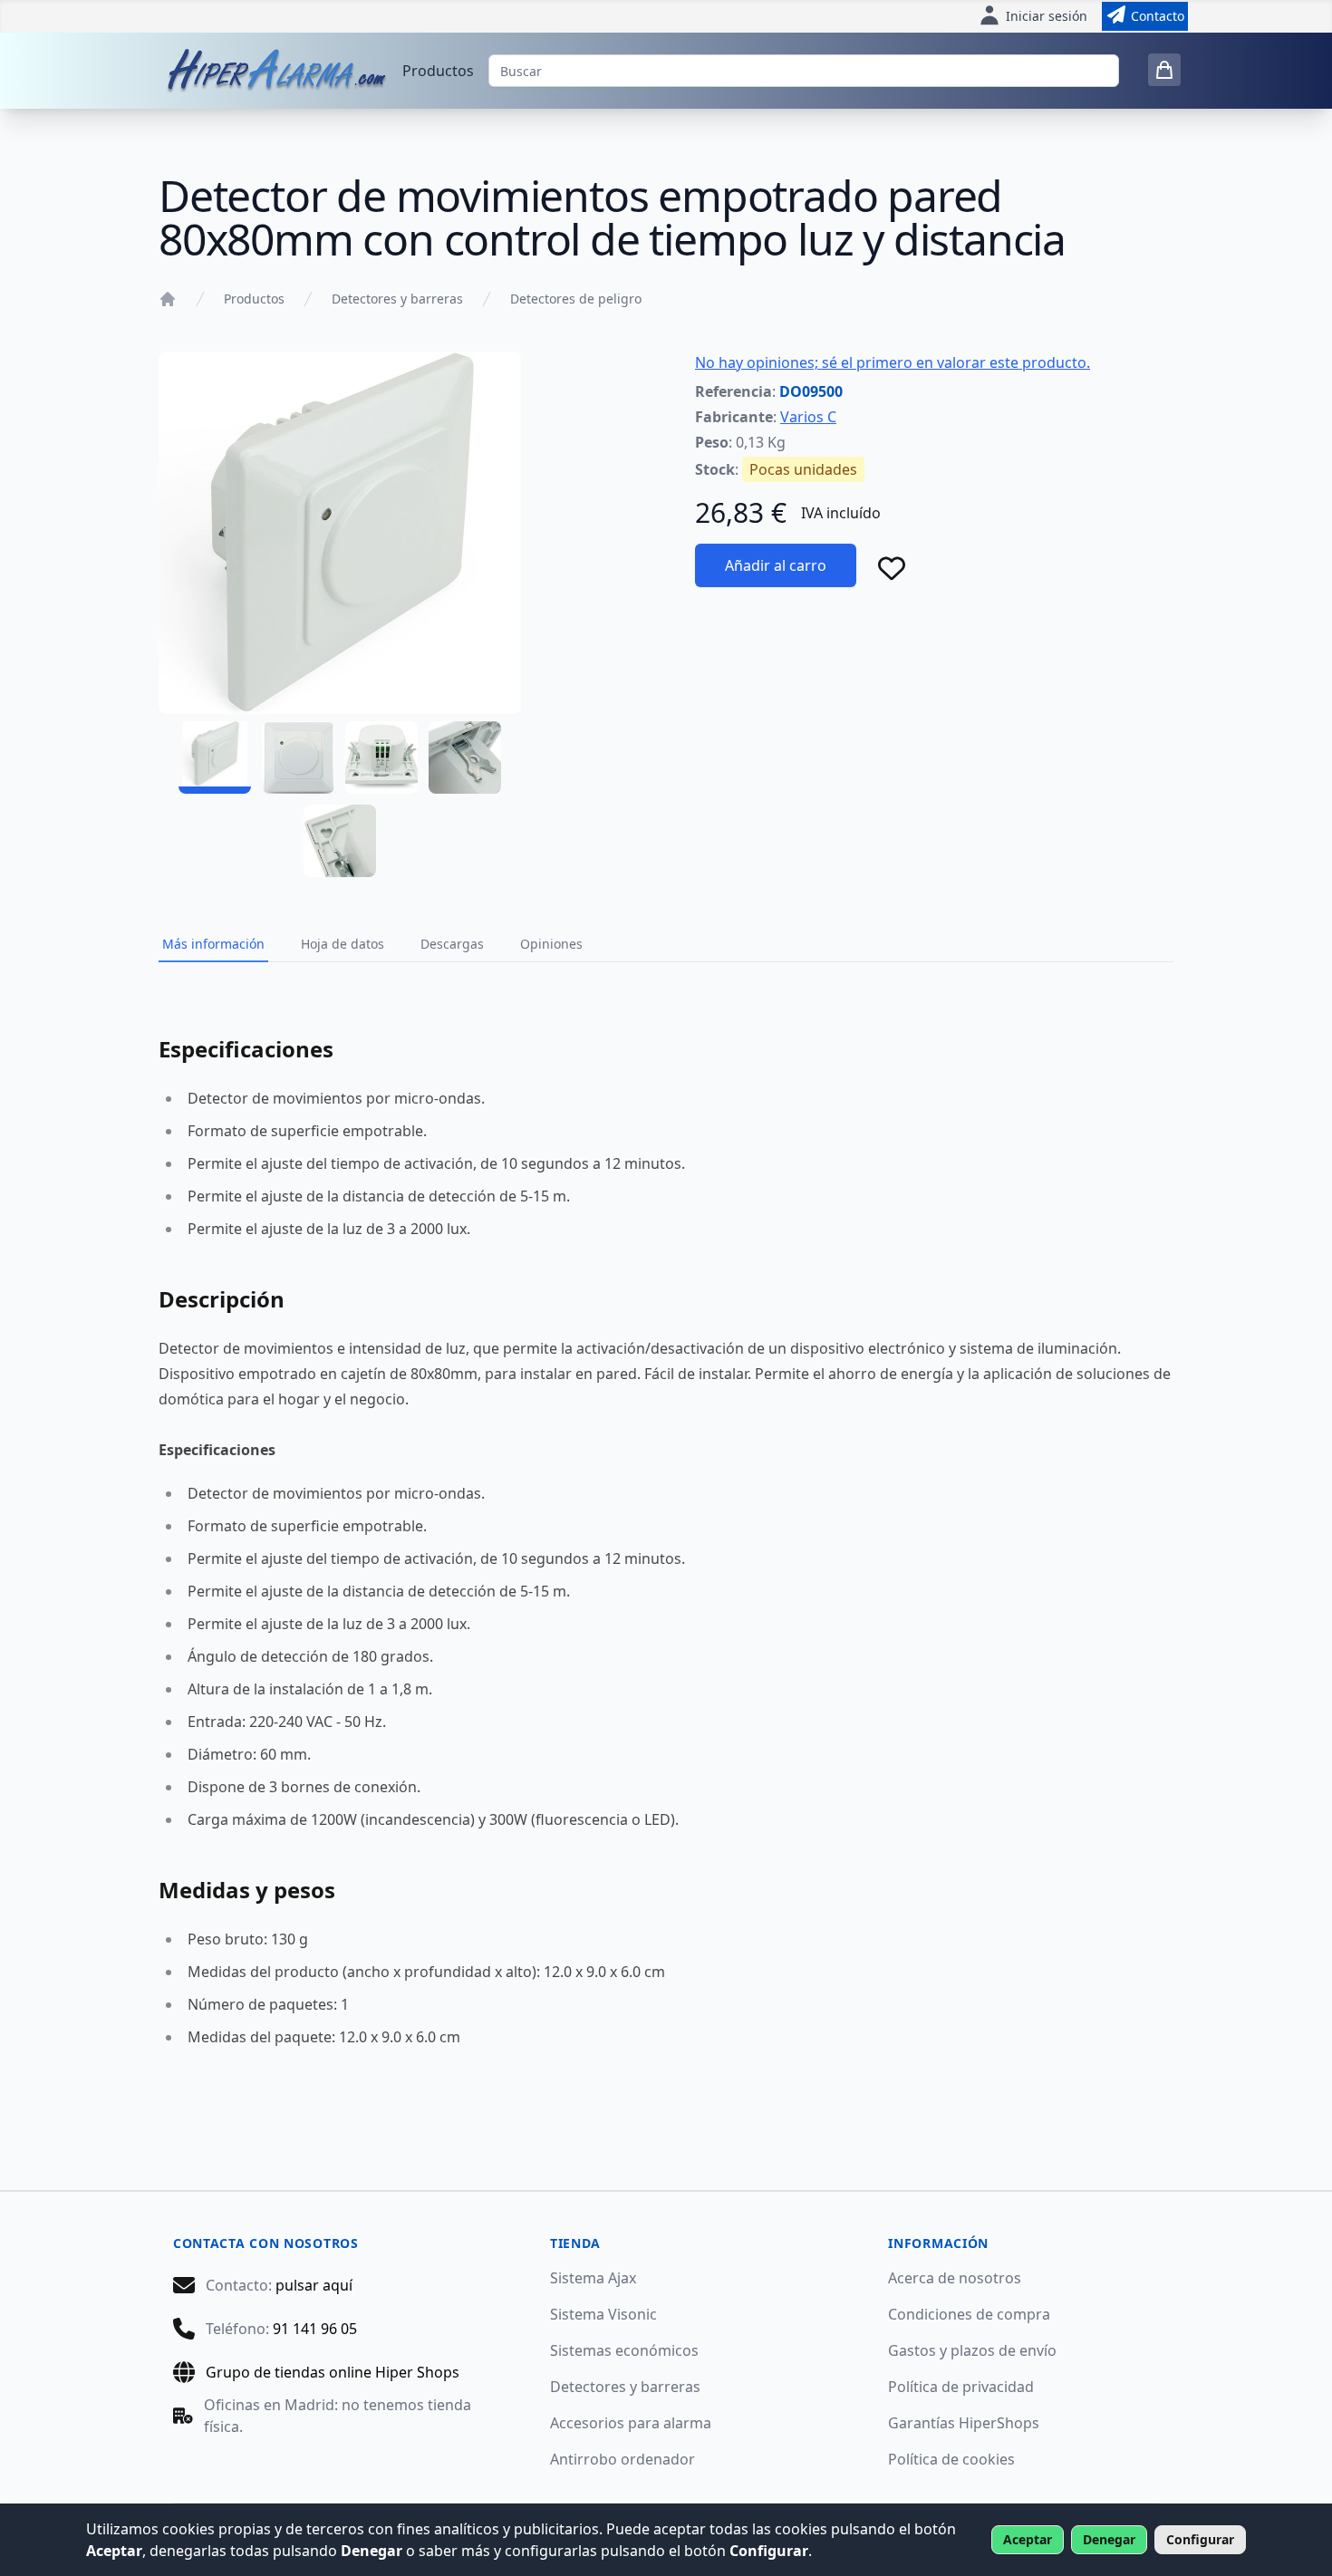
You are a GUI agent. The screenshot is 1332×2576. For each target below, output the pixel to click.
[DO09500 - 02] (298, 757)
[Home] (168, 299)
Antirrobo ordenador (623, 2459)
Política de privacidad (961, 2387)
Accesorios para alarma (631, 2423)
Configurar (1200, 2539)
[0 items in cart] (1164, 70)
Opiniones (551, 944)
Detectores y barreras (397, 299)
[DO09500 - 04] (465, 757)
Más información (213, 944)
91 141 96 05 (315, 2329)
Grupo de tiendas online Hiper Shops (333, 2372)
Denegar (1109, 2539)
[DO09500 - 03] (381, 757)
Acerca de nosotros (955, 2278)
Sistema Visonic (603, 2314)
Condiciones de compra (969, 2314)
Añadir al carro (776, 565)
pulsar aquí (314, 2285)
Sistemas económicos (624, 2350)
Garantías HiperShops (964, 2423)
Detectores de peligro (576, 299)
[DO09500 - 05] (340, 841)
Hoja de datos (343, 944)
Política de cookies (951, 2459)
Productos (438, 71)
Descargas (452, 944)
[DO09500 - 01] (215, 757)
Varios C (808, 417)
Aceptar (1028, 2539)
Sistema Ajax (593, 2278)
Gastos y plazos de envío (972, 2350)
